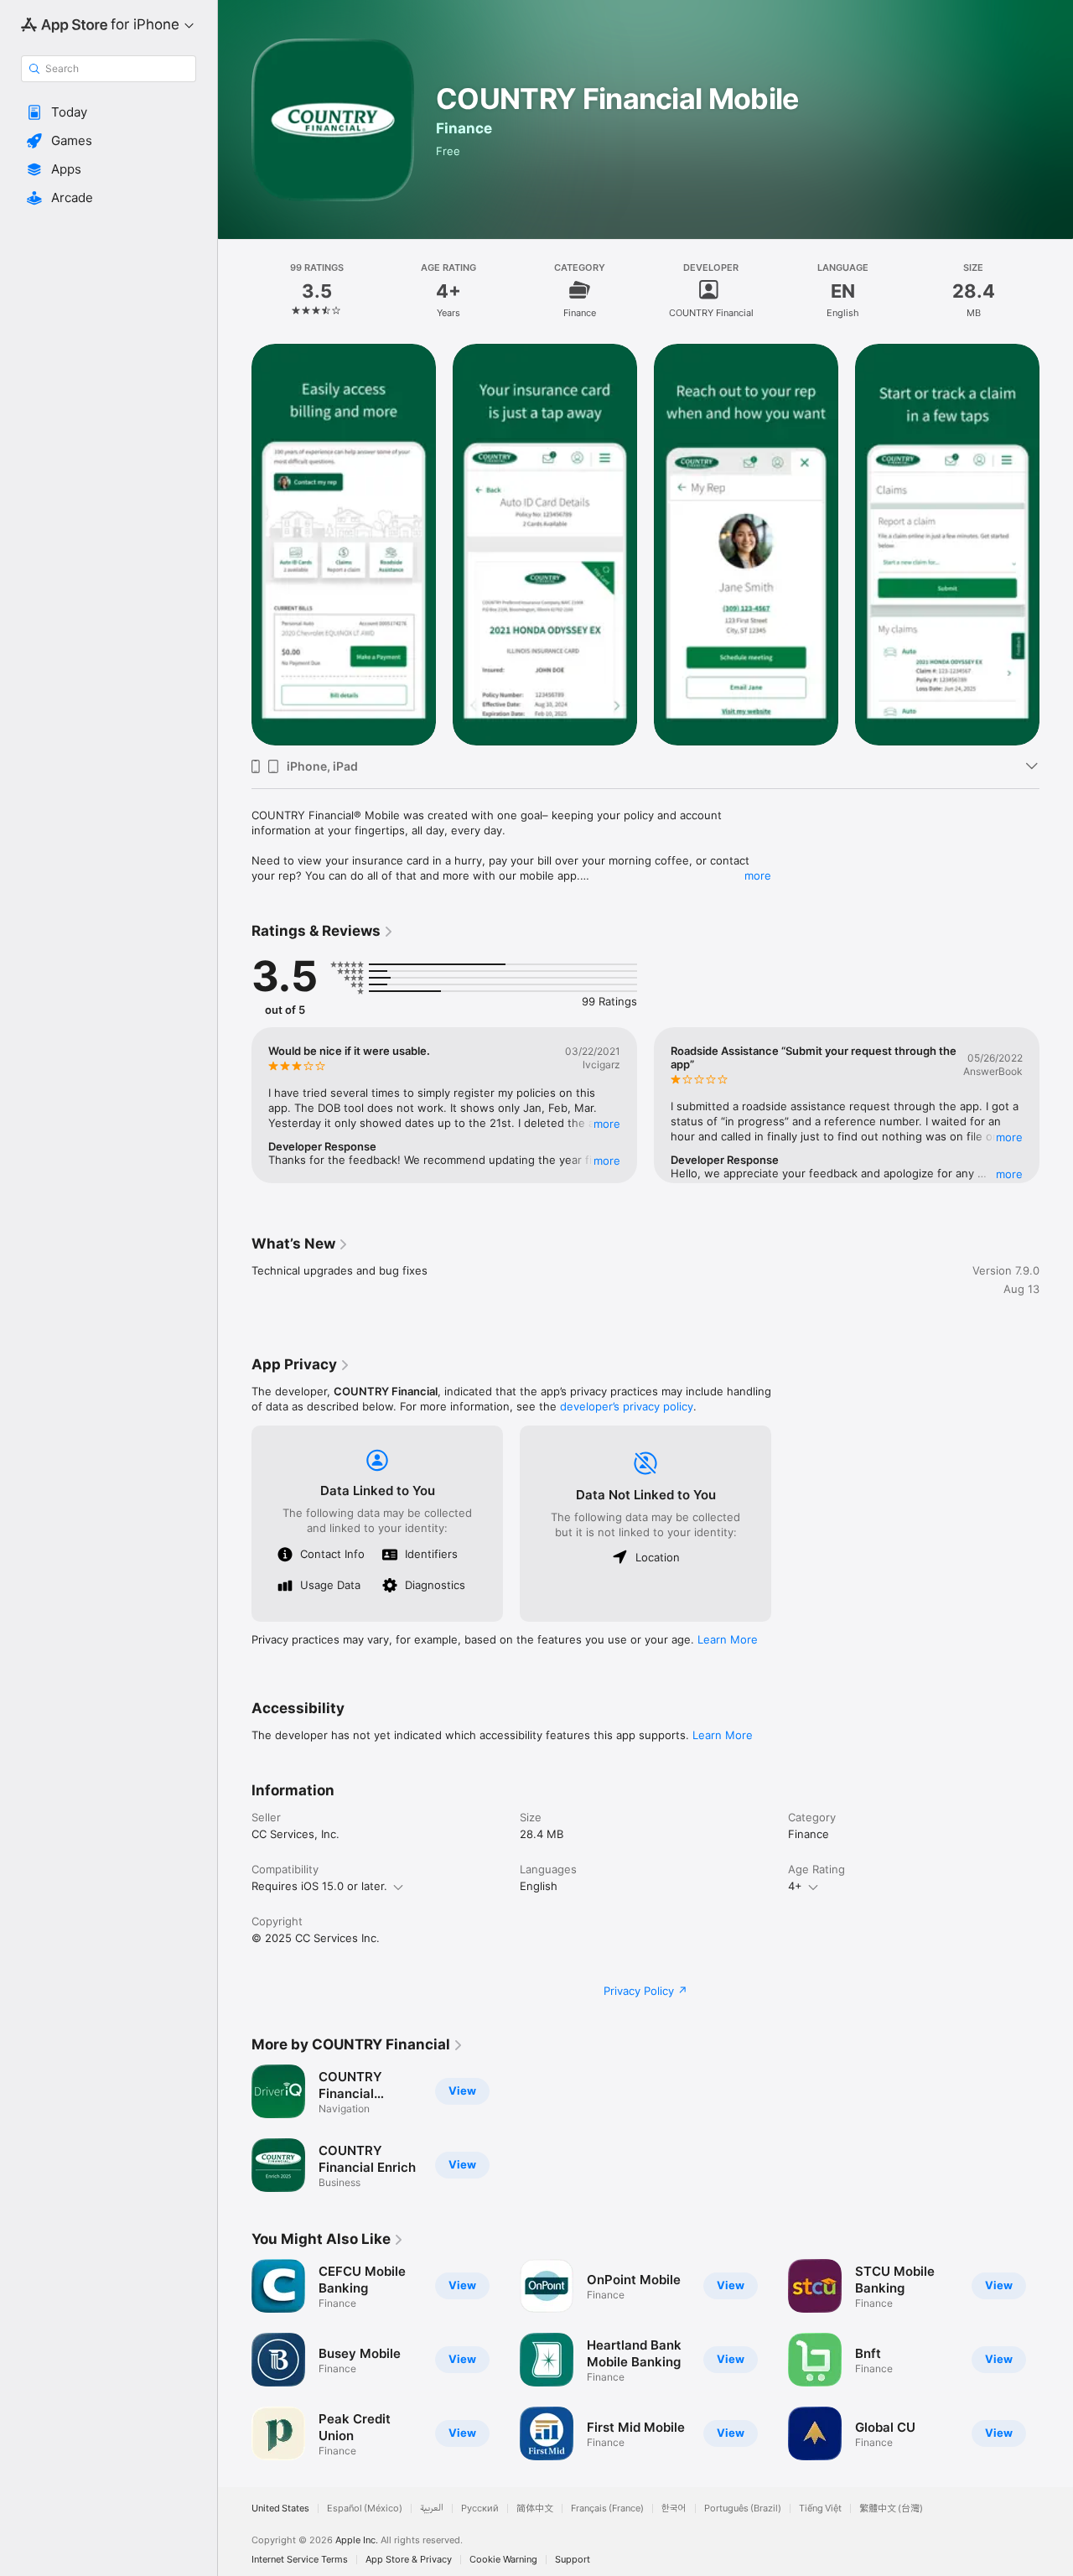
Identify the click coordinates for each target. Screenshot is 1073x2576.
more (758, 875)
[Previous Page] (235, 543)
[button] (109, 112)
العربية (432, 2508)
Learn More (728, 1639)
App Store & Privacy (409, 2560)
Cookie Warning (503, 2560)
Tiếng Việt (820, 2508)
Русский (480, 2508)
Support (573, 2560)
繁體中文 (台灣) (891, 2508)
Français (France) (607, 2508)
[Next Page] (1056, 543)
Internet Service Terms (300, 2560)
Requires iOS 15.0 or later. (319, 1886)
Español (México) (365, 2508)
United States (280, 2508)
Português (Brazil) (743, 2508)
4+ (795, 1886)
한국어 (674, 2508)
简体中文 (535, 2508)
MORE (607, 1124)
